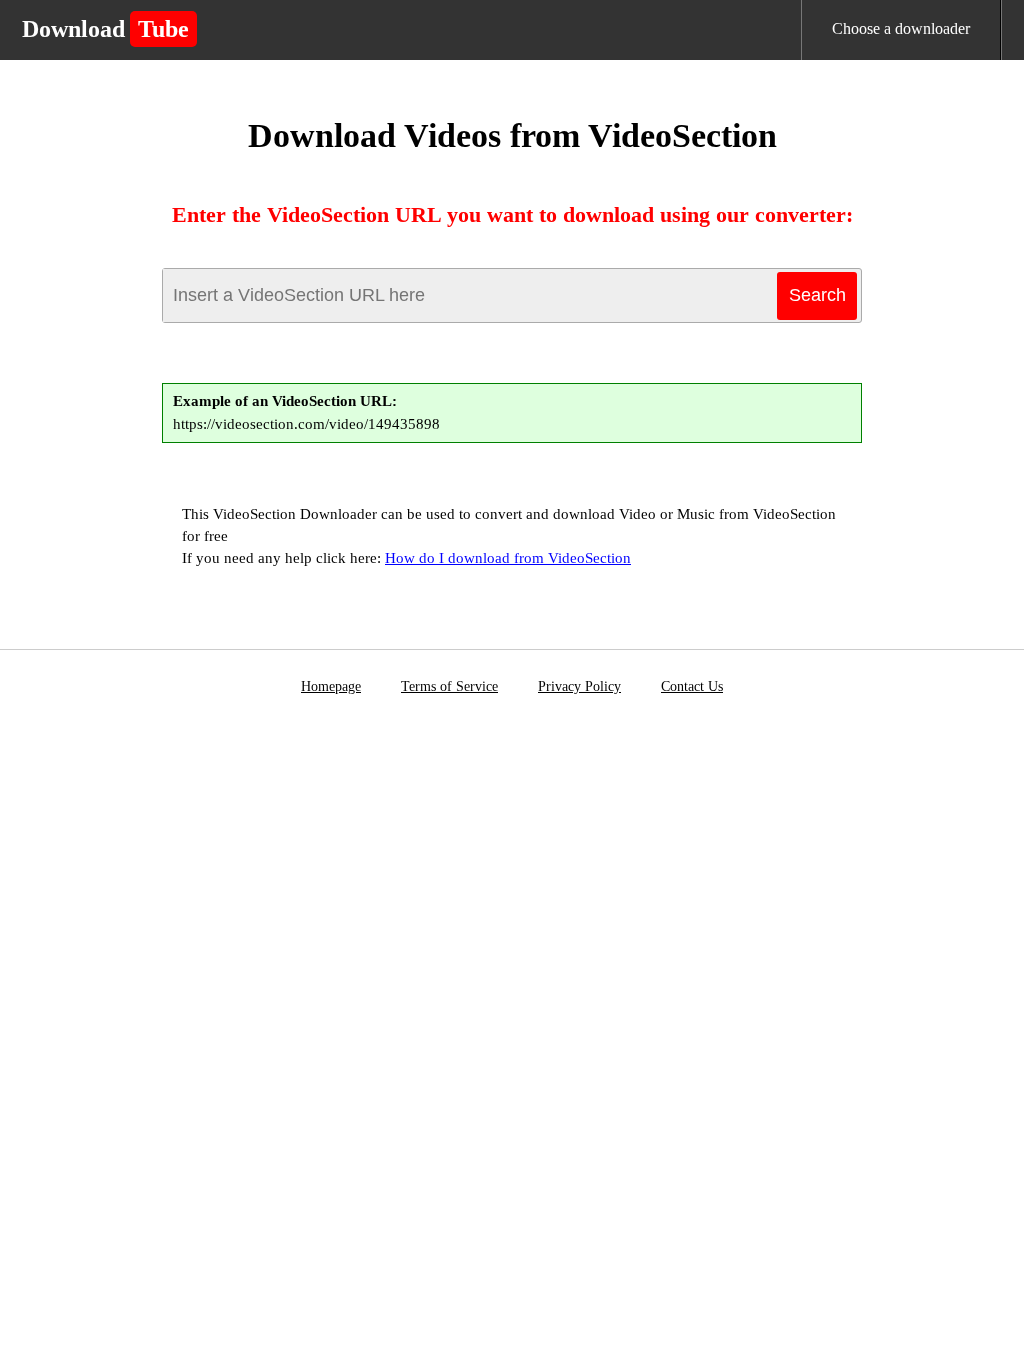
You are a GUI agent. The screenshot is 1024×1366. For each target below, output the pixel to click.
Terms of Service (449, 686)
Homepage (331, 686)
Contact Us (692, 686)
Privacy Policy (579, 686)
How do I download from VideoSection (508, 558)
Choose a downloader (901, 28)
